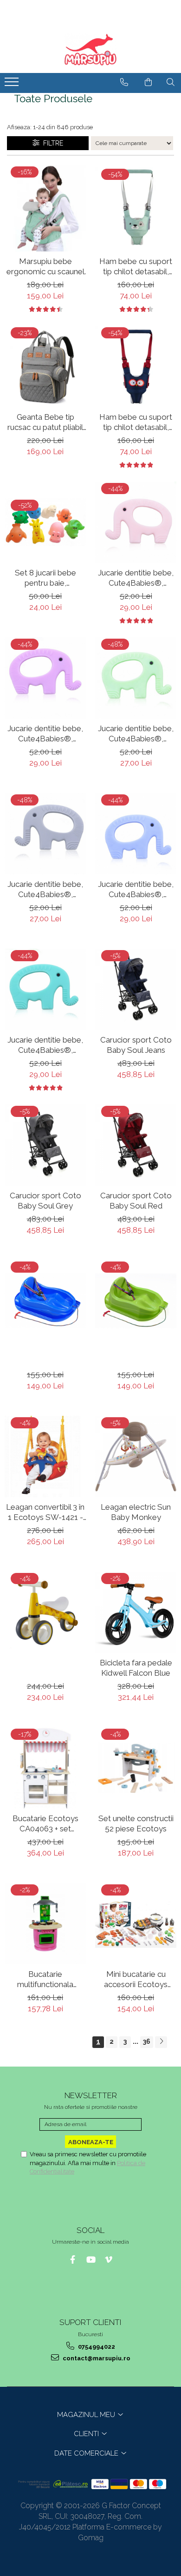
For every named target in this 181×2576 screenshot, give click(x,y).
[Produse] (13, 85)
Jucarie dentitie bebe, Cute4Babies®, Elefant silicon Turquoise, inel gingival (45, 1045)
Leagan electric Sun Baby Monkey (136, 1512)
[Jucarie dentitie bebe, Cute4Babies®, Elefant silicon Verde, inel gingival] (136, 678)
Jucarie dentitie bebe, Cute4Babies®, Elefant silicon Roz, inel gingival (136, 578)
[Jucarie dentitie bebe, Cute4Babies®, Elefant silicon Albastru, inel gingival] (136, 834)
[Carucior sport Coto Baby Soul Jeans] (136, 989)
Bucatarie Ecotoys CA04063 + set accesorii (45, 1824)
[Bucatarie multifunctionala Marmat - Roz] (45, 1924)
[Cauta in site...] (171, 82)
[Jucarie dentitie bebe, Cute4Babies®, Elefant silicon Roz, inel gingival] (136, 522)
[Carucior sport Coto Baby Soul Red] (136, 1145)
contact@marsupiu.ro (96, 2358)
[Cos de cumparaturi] (148, 82)
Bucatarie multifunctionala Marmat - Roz (45, 1979)
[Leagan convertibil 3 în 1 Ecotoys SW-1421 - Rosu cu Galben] (45, 1456)
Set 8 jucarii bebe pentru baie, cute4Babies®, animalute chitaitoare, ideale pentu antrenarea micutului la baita (45, 578)
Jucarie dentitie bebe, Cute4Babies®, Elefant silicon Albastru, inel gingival (136, 889)
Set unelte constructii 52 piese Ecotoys (136, 1823)
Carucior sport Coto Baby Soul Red (136, 1201)
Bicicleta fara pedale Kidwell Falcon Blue (136, 1668)
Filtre (51, 143)
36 (147, 2041)
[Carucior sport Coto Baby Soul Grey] (45, 1145)
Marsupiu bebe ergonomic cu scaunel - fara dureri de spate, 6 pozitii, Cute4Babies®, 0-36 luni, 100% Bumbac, (45, 267)
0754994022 (96, 2347)
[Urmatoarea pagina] (161, 2042)
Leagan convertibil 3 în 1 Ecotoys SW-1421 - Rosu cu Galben (45, 1512)
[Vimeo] (109, 2260)
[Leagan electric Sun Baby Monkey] (136, 1456)
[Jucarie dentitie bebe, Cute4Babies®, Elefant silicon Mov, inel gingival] (45, 678)
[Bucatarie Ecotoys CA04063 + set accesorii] (45, 1768)
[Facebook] (73, 2260)
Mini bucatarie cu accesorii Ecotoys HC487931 (136, 1979)
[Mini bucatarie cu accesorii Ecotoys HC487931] (136, 1924)
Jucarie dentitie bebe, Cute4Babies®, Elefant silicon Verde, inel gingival (136, 734)
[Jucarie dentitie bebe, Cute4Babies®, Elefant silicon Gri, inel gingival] (45, 834)
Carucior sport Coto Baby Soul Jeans (136, 1045)
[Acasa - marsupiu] (90, 50)
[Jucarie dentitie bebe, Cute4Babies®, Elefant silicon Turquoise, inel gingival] (45, 989)
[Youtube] (91, 2260)
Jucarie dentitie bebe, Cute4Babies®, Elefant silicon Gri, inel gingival (45, 889)
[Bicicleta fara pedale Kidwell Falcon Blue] (136, 1612)
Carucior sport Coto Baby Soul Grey (45, 1201)
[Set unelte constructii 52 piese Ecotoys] (136, 1768)
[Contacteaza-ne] (124, 82)
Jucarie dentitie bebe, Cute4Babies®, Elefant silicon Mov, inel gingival (45, 734)
